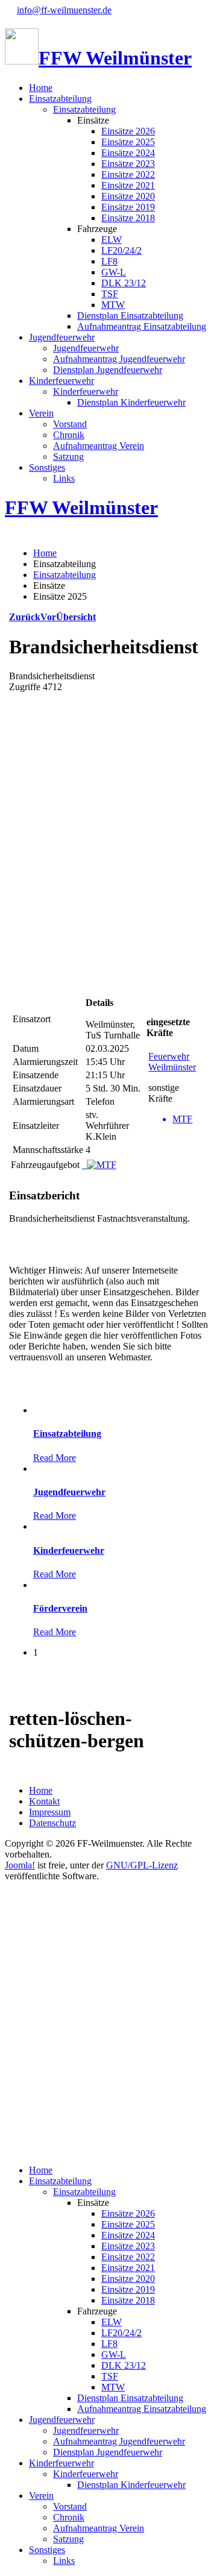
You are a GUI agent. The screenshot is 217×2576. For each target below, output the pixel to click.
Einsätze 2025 (128, 142)
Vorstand (70, 424)
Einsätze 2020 (128, 196)
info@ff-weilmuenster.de (64, 10)
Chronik (69, 435)
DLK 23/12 (124, 283)
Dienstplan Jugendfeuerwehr (108, 370)
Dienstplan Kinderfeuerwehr (131, 402)
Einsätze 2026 (128, 131)
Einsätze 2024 (128, 153)
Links (64, 478)
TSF (110, 294)
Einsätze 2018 (128, 218)
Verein (41, 413)
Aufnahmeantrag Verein (99, 446)
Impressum (50, 1812)
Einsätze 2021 (128, 185)
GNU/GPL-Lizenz (142, 1865)
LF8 (109, 261)
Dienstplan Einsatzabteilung (130, 316)
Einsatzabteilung (60, 99)
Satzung (68, 457)
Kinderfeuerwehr (61, 381)
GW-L (114, 272)
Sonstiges (47, 467)
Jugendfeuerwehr (62, 337)
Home (41, 88)
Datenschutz (52, 1823)
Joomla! (20, 1865)
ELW (112, 240)
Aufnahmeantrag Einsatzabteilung (142, 326)
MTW (113, 305)
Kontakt (44, 1801)
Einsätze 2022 (128, 174)
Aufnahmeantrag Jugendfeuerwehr (119, 359)
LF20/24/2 (121, 250)
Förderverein (60, 1608)
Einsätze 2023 (128, 164)
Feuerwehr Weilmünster (172, 1062)
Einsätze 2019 (128, 207)
